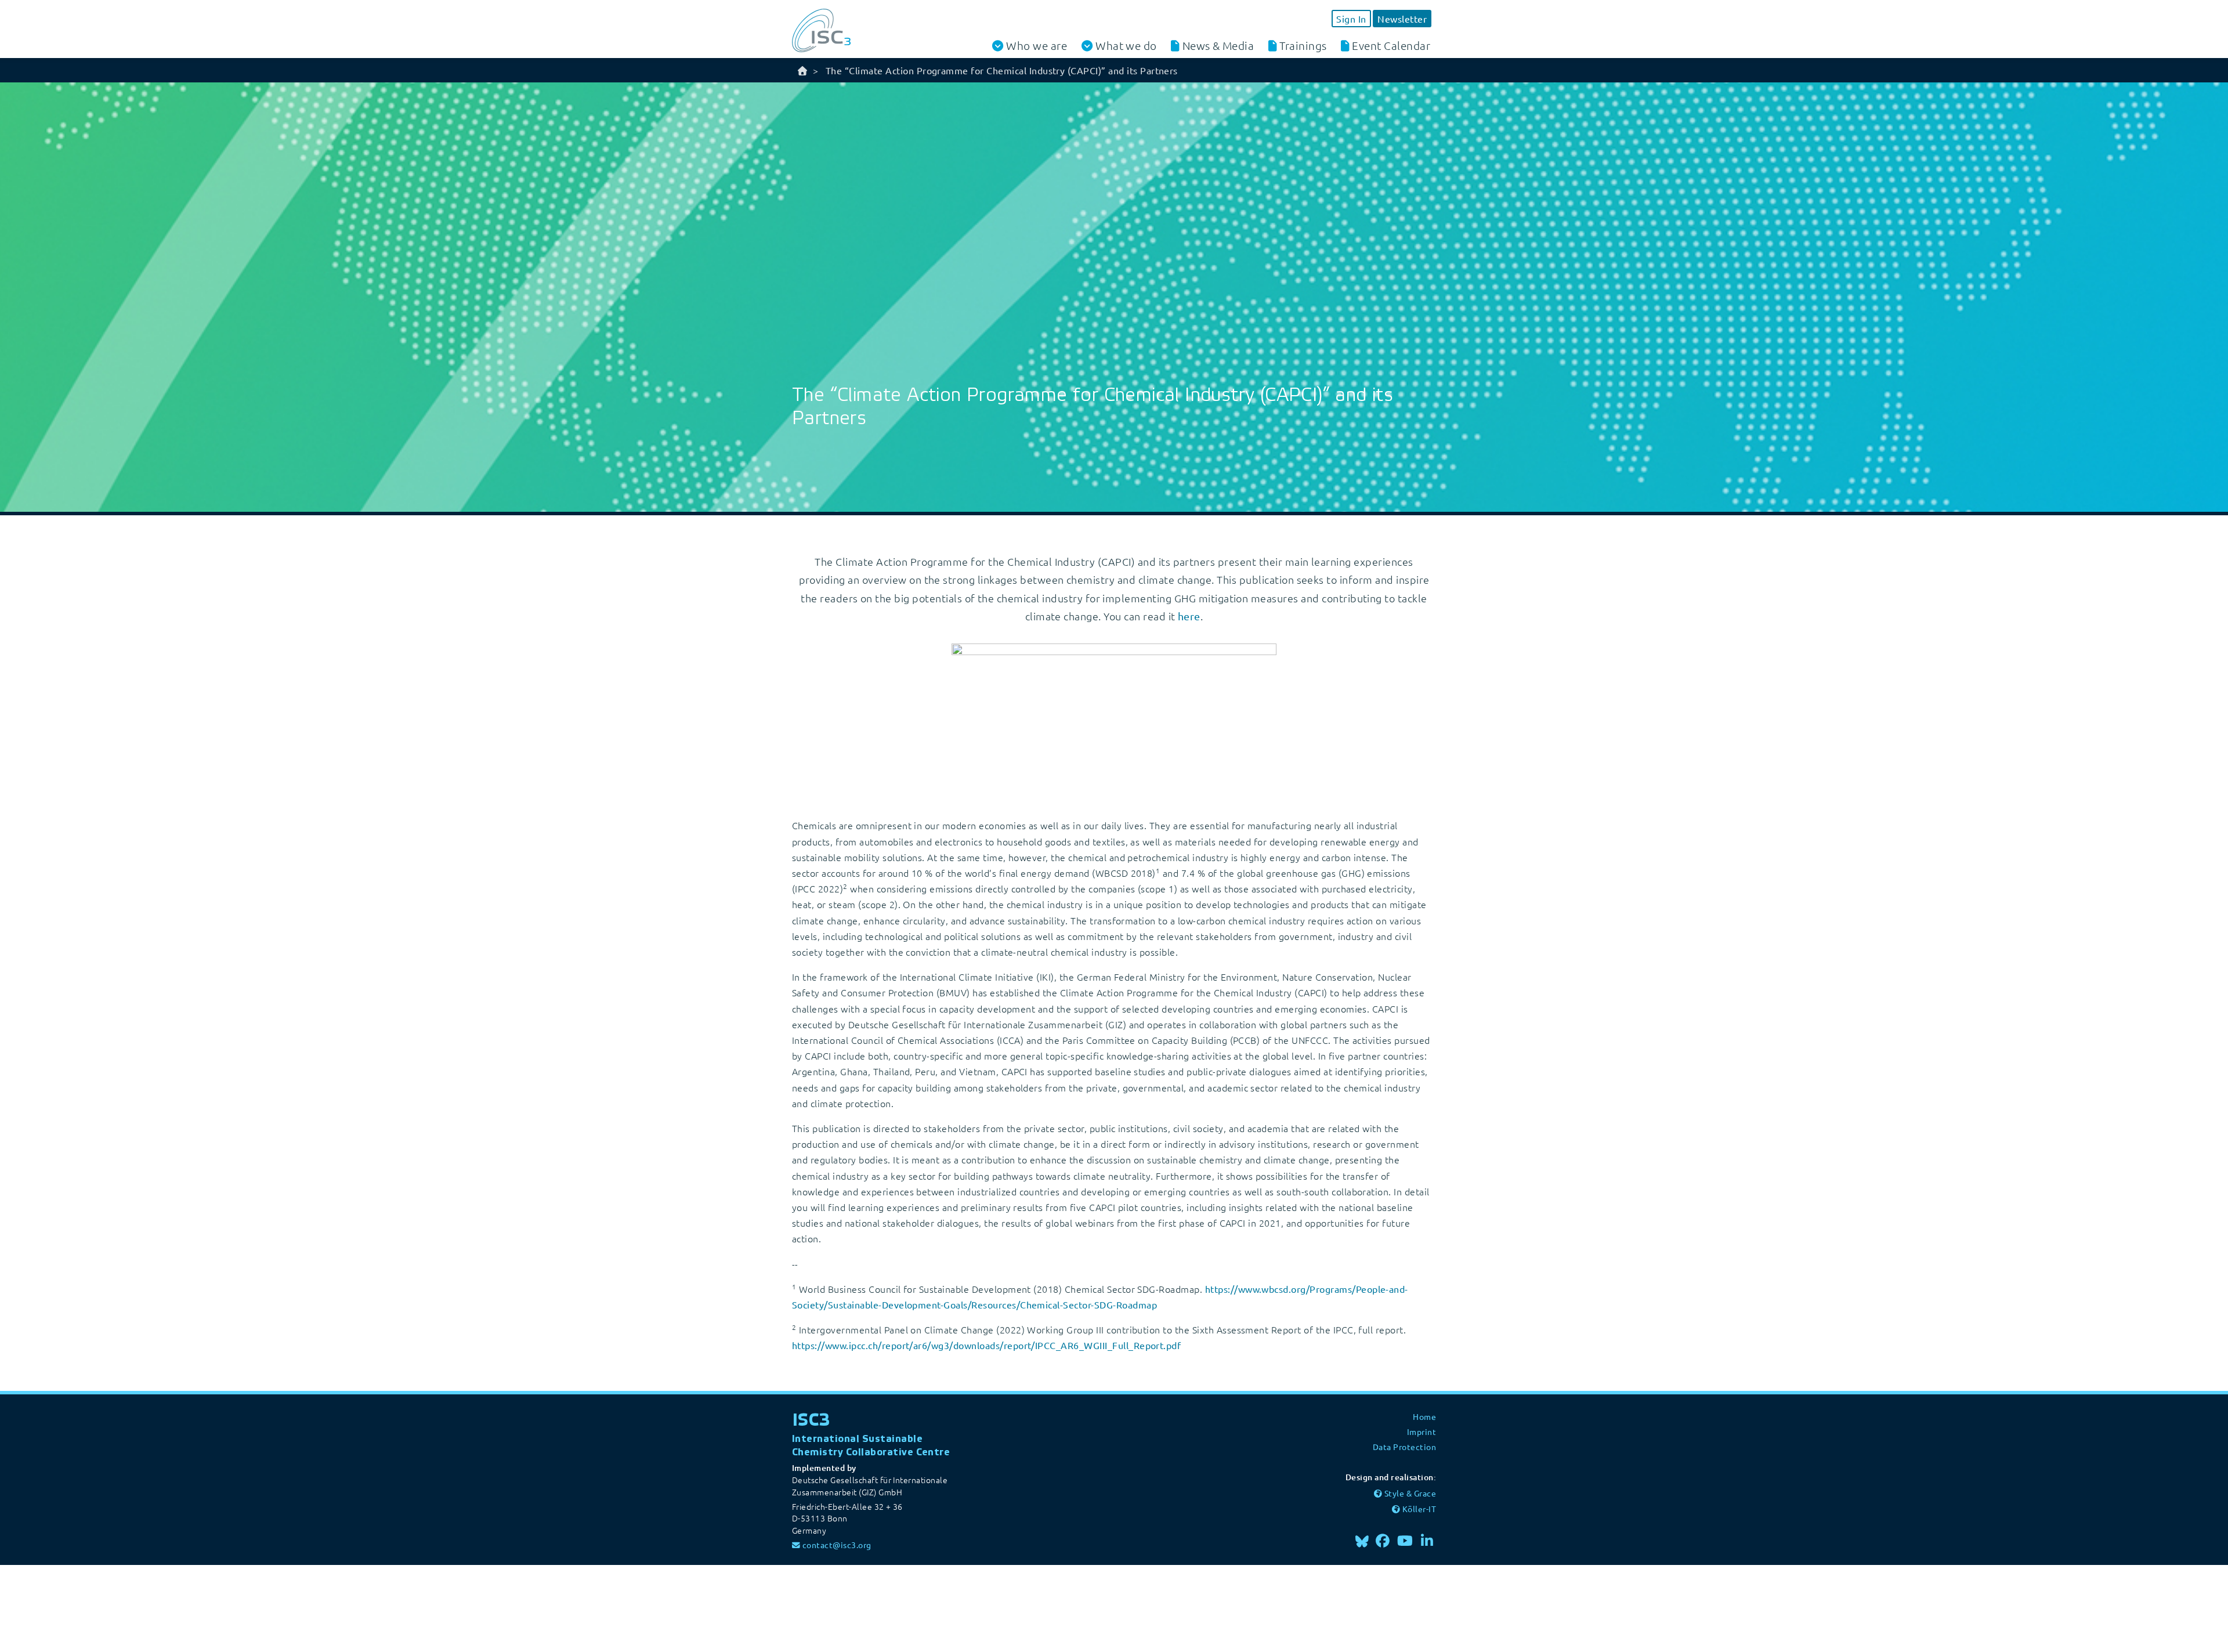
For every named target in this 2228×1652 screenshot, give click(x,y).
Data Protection (1404, 1447)
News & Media (1218, 45)
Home (1424, 1416)
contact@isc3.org (837, 1545)
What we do (1126, 46)
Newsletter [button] (1402, 19)
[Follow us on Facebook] (1383, 1540)
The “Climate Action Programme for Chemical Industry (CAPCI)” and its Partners (1002, 70)
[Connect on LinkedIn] (1427, 1540)
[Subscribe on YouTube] (1405, 1540)
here (1189, 616)
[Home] (802, 70)
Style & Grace (1410, 1493)
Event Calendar (1391, 45)
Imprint (1422, 1432)
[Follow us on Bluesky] (1362, 1540)
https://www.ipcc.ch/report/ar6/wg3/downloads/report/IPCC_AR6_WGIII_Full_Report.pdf (986, 1345)
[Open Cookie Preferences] (87, 1607)
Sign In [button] (1351, 19)
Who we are (1037, 46)
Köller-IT (1419, 1509)
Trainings (1303, 45)
